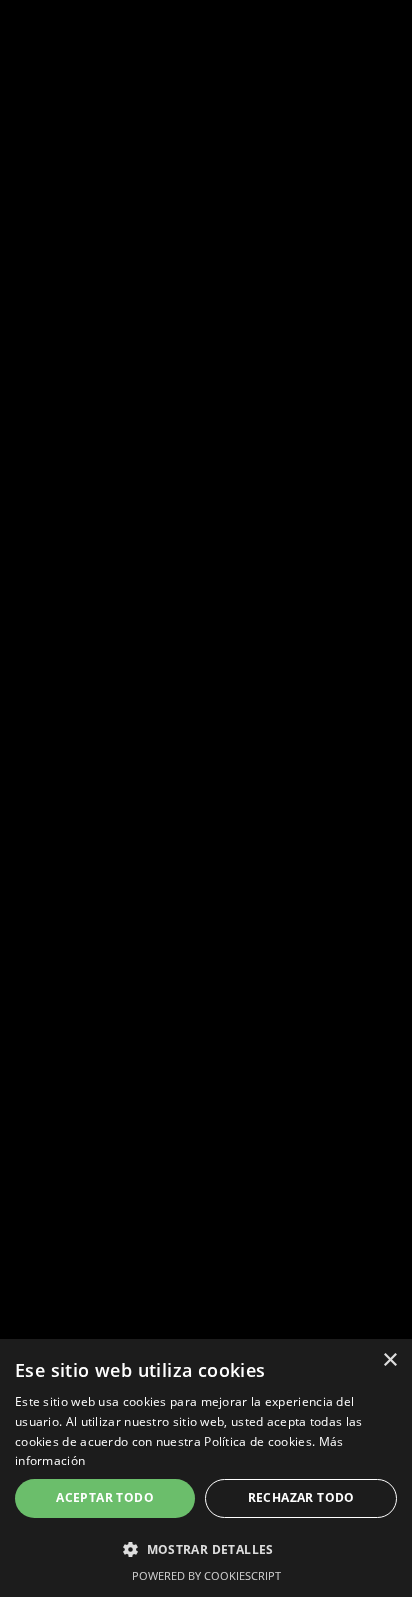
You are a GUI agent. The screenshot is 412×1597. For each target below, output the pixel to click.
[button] (206, 1549)
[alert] (206, 1468)
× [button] (389, 1360)
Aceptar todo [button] (105, 1497)
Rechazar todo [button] (301, 1497)
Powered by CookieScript (206, 1575)
